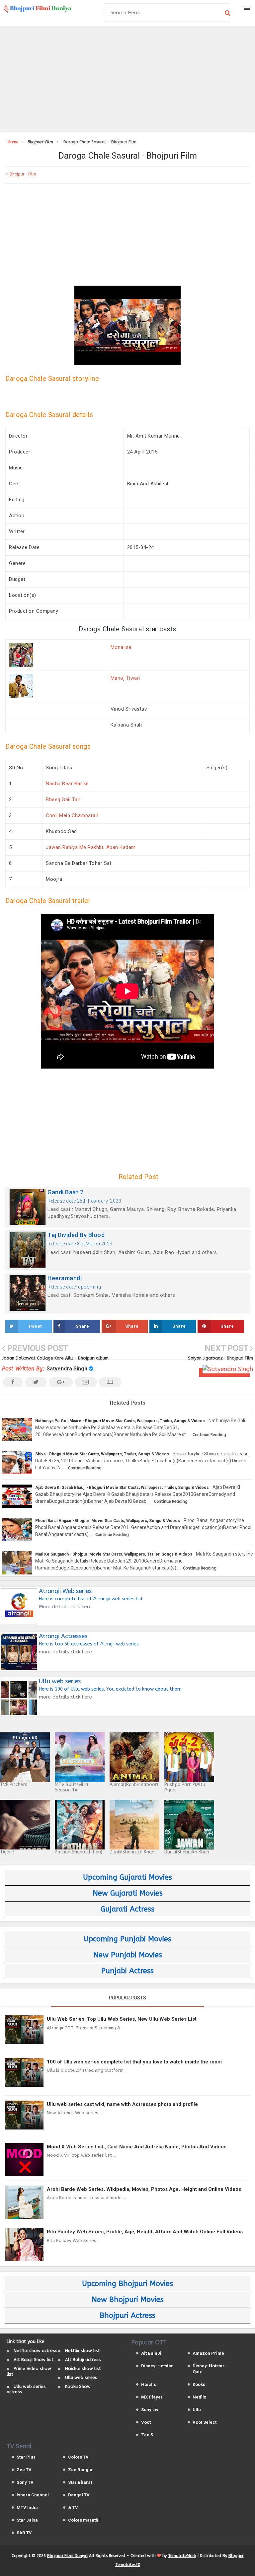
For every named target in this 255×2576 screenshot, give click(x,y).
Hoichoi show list (83, 2368)
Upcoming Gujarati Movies (127, 1877)
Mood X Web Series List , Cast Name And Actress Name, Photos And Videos (137, 2147)
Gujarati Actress (127, 1909)
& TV (73, 2507)
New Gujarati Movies (128, 1893)
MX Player (152, 2397)
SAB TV (24, 2533)
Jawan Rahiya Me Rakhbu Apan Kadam (91, 847)
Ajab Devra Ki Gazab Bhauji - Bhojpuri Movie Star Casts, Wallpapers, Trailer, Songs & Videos (122, 1488)
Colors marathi (84, 2520)
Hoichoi (149, 2384)
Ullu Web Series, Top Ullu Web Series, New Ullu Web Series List (122, 2019)
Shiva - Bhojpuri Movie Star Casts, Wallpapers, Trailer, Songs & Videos (102, 1454)
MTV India (27, 2507)
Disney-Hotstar (157, 2366)
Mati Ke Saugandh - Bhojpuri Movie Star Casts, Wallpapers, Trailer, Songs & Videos (114, 1554)
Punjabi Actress (127, 1971)
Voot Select (205, 2422)
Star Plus (26, 2457)
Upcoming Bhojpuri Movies (127, 2284)
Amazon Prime (208, 2353)
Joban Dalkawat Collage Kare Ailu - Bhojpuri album (55, 1358)
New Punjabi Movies (128, 1955)
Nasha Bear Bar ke (67, 784)
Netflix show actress (36, 2351)
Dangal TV (79, 2495)
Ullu (197, 2410)
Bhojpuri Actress (127, 2316)
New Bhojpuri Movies (128, 2300)
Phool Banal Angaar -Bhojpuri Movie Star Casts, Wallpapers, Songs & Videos (108, 1521)
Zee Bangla (80, 2470)
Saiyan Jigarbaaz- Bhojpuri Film (220, 1358)
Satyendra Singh (67, 1369)
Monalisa (121, 647)
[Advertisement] (127, 78)
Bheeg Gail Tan (63, 800)
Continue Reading (209, 1435)
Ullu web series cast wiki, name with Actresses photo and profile (122, 2104)
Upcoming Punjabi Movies (127, 1939)
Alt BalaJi (151, 2353)
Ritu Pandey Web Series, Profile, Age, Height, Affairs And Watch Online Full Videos (145, 2232)
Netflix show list (83, 2351)
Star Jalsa (27, 2520)
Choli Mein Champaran (72, 815)
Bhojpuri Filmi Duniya (67, 2556)
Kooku (199, 2384)
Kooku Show (78, 2386)
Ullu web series (81, 2377)
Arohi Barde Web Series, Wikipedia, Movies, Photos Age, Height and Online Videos (144, 2189)
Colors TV (78, 2457)
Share (83, 1326)
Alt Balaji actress (83, 2360)
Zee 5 (147, 2435)
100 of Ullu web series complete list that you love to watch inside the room (134, 2062)
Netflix (199, 2397)
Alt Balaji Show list (34, 2360)
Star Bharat (80, 2482)
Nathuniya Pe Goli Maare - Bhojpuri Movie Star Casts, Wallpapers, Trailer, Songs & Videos (120, 1421)
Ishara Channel (33, 2495)
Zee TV (24, 2470)
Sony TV (25, 2482)
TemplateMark (182, 2556)
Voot (146, 2422)
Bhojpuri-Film (23, 174)
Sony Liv (150, 2410)
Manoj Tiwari (125, 678)
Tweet (35, 1326)
